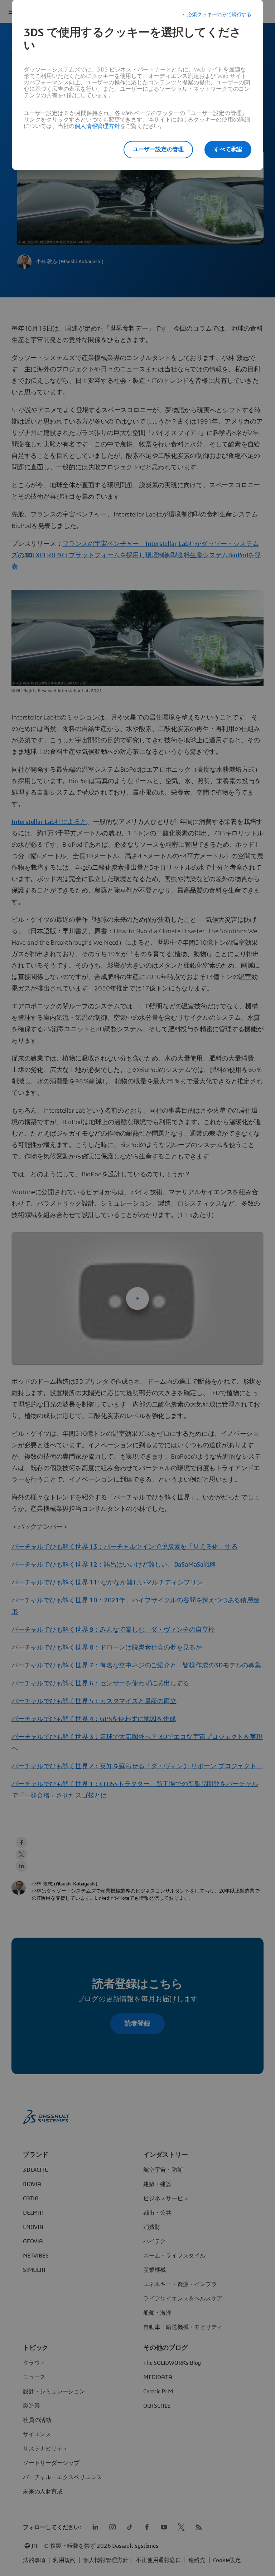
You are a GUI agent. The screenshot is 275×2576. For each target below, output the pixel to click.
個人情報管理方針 (97, 126)
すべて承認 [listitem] (228, 149)
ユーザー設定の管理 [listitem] (158, 149)
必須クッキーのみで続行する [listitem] (219, 15)
